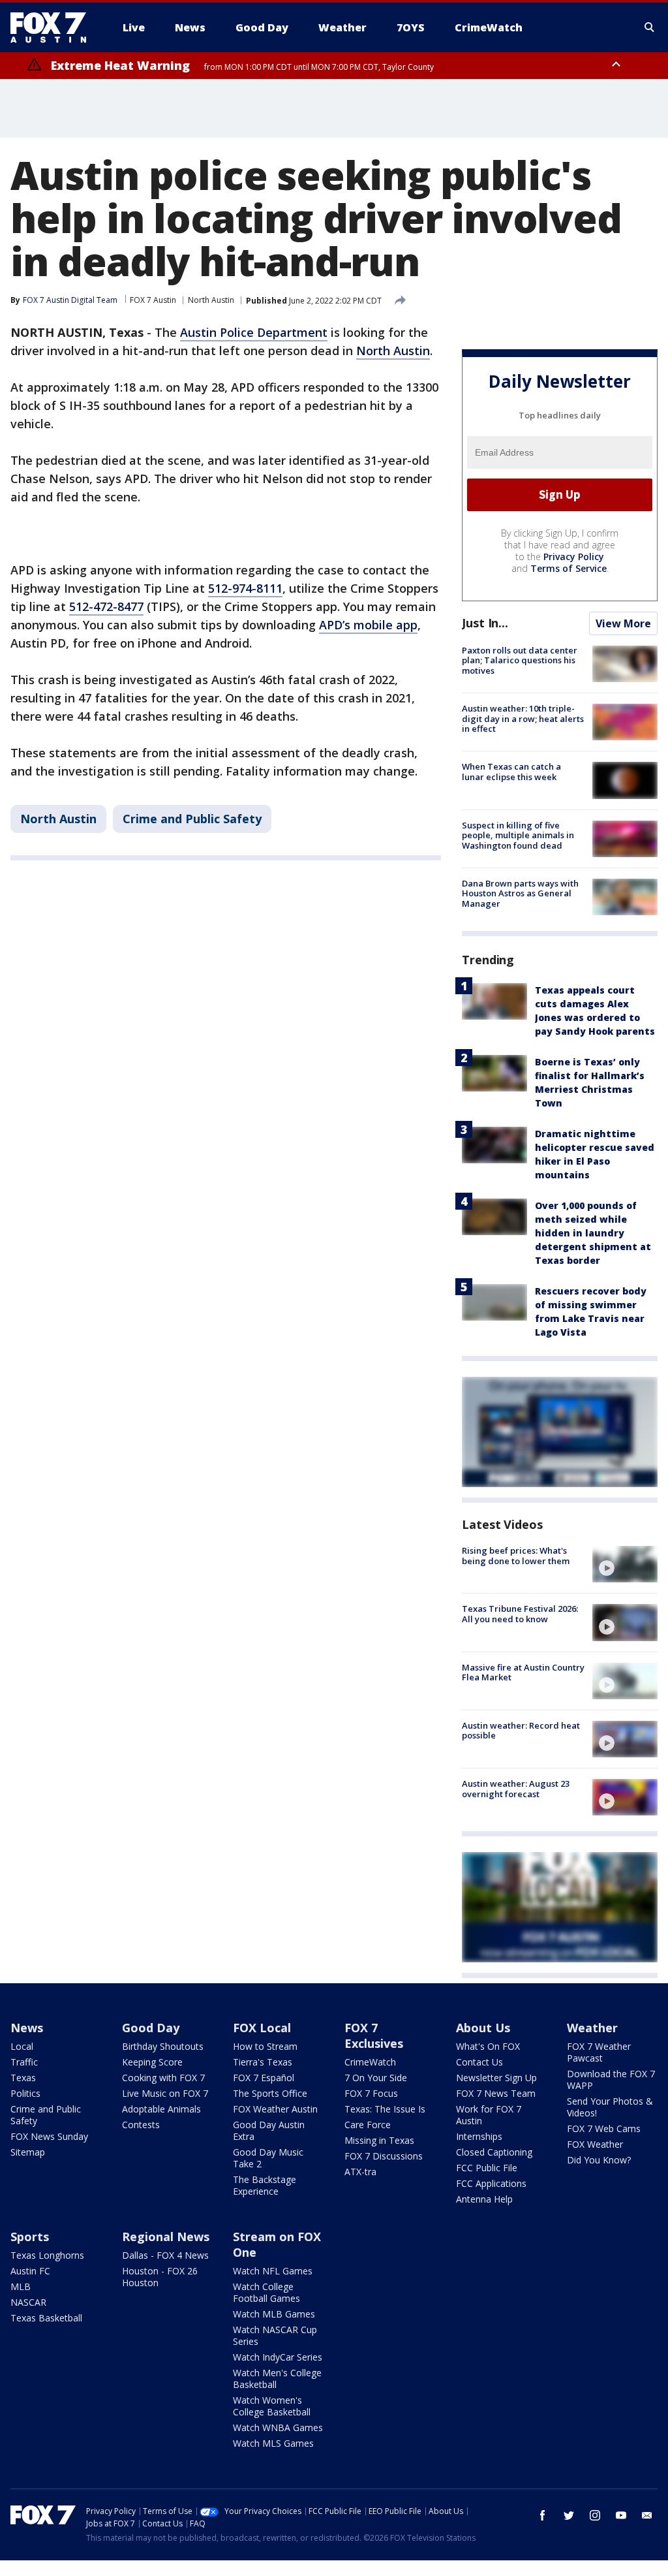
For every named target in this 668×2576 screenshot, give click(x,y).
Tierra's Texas (263, 2062)
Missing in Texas (379, 2140)
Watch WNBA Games (278, 2427)
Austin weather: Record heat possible (521, 1731)
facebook (543, 2515)
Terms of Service (569, 568)
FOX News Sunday (49, 2136)
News (27, 2028)
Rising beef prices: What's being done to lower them (516, 1556)
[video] (625, 1564)
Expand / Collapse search (650, 27)
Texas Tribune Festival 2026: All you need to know (520, 1614)
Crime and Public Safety (192, 819)
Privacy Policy (574, 557)
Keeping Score (152, 2062)
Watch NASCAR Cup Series (275, 2335)
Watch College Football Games (266, 2292)
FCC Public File (487, 2168)
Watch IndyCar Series (278, 2357)
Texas (23, 2078)
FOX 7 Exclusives (374, 2035)
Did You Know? (599, 2160)
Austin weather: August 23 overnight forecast (516, 1789)
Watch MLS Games (273, 2443)
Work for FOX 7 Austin (489, 2115)
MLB (21, 2286)
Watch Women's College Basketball (272, 2406)
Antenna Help (484, 2199)
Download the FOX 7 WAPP (611, 2080)
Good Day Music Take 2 (268, 2158)
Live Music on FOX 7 (165, 2093)
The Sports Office (270, 2093)
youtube (621, 2515)
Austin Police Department (254, 332)
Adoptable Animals (161, 2109)
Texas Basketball (46, 2318)
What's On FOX (488, 2046)
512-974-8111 (245, 588)
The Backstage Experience (265, 2185)
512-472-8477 (106, 606)
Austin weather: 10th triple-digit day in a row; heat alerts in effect (523, 718)
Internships (479, 2136)
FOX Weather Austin (275, 2109)
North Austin (211, 300)
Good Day (151, 2028)
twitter (569, 2515)
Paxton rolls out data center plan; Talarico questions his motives (520, 660)
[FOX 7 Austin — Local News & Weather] (53, 27)
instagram (595, 2515)
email (647, 2515)
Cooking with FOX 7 (163, 2078)
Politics (25, 2093)
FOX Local (262, 2028)
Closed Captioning (494, 2152)
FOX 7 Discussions (384, 2156)
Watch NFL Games (273, 2271)
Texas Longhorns (47, 2255)
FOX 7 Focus (371, 2093)
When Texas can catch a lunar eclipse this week (511, 772)
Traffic (24, 2062)
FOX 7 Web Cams (604, 2128)
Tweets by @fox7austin (519, 1994)
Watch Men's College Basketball (277, 2379)
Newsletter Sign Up (496, 2078)
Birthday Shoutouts (163, 2046)
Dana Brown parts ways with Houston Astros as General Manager (520, 893)
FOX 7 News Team (496, 2093)
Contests (141, 2125)
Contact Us (479, 2062)
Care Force (368, 2125)
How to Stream (265, 2046)
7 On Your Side (376, 2078)
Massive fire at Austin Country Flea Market (523, 1673)
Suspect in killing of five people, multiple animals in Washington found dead (518, 835)
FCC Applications (491, 2183)
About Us (483, 2028)
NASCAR (28, 2302)
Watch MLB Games (274, 2314)
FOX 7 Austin (153, 300)
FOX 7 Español (264, 2078)
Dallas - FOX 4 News (165, 2255)
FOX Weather (595, 2144)
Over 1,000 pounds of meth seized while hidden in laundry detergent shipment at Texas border (593, 1233)
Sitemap (28, 2152)
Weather (592, 2028)
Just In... (485, 623)
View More (623, 623)
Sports (30, 2237)
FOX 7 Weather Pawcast (599, 2052)
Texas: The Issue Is (385, 2109)
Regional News (166, 2237)
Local (22, 2046)
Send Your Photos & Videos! (610, 2107)
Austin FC (30, 2271)
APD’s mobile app (368, 625)
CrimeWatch (370, 2062)
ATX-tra (360, 2172)
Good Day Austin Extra (269, 2130)
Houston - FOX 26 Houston (160, 2277)
